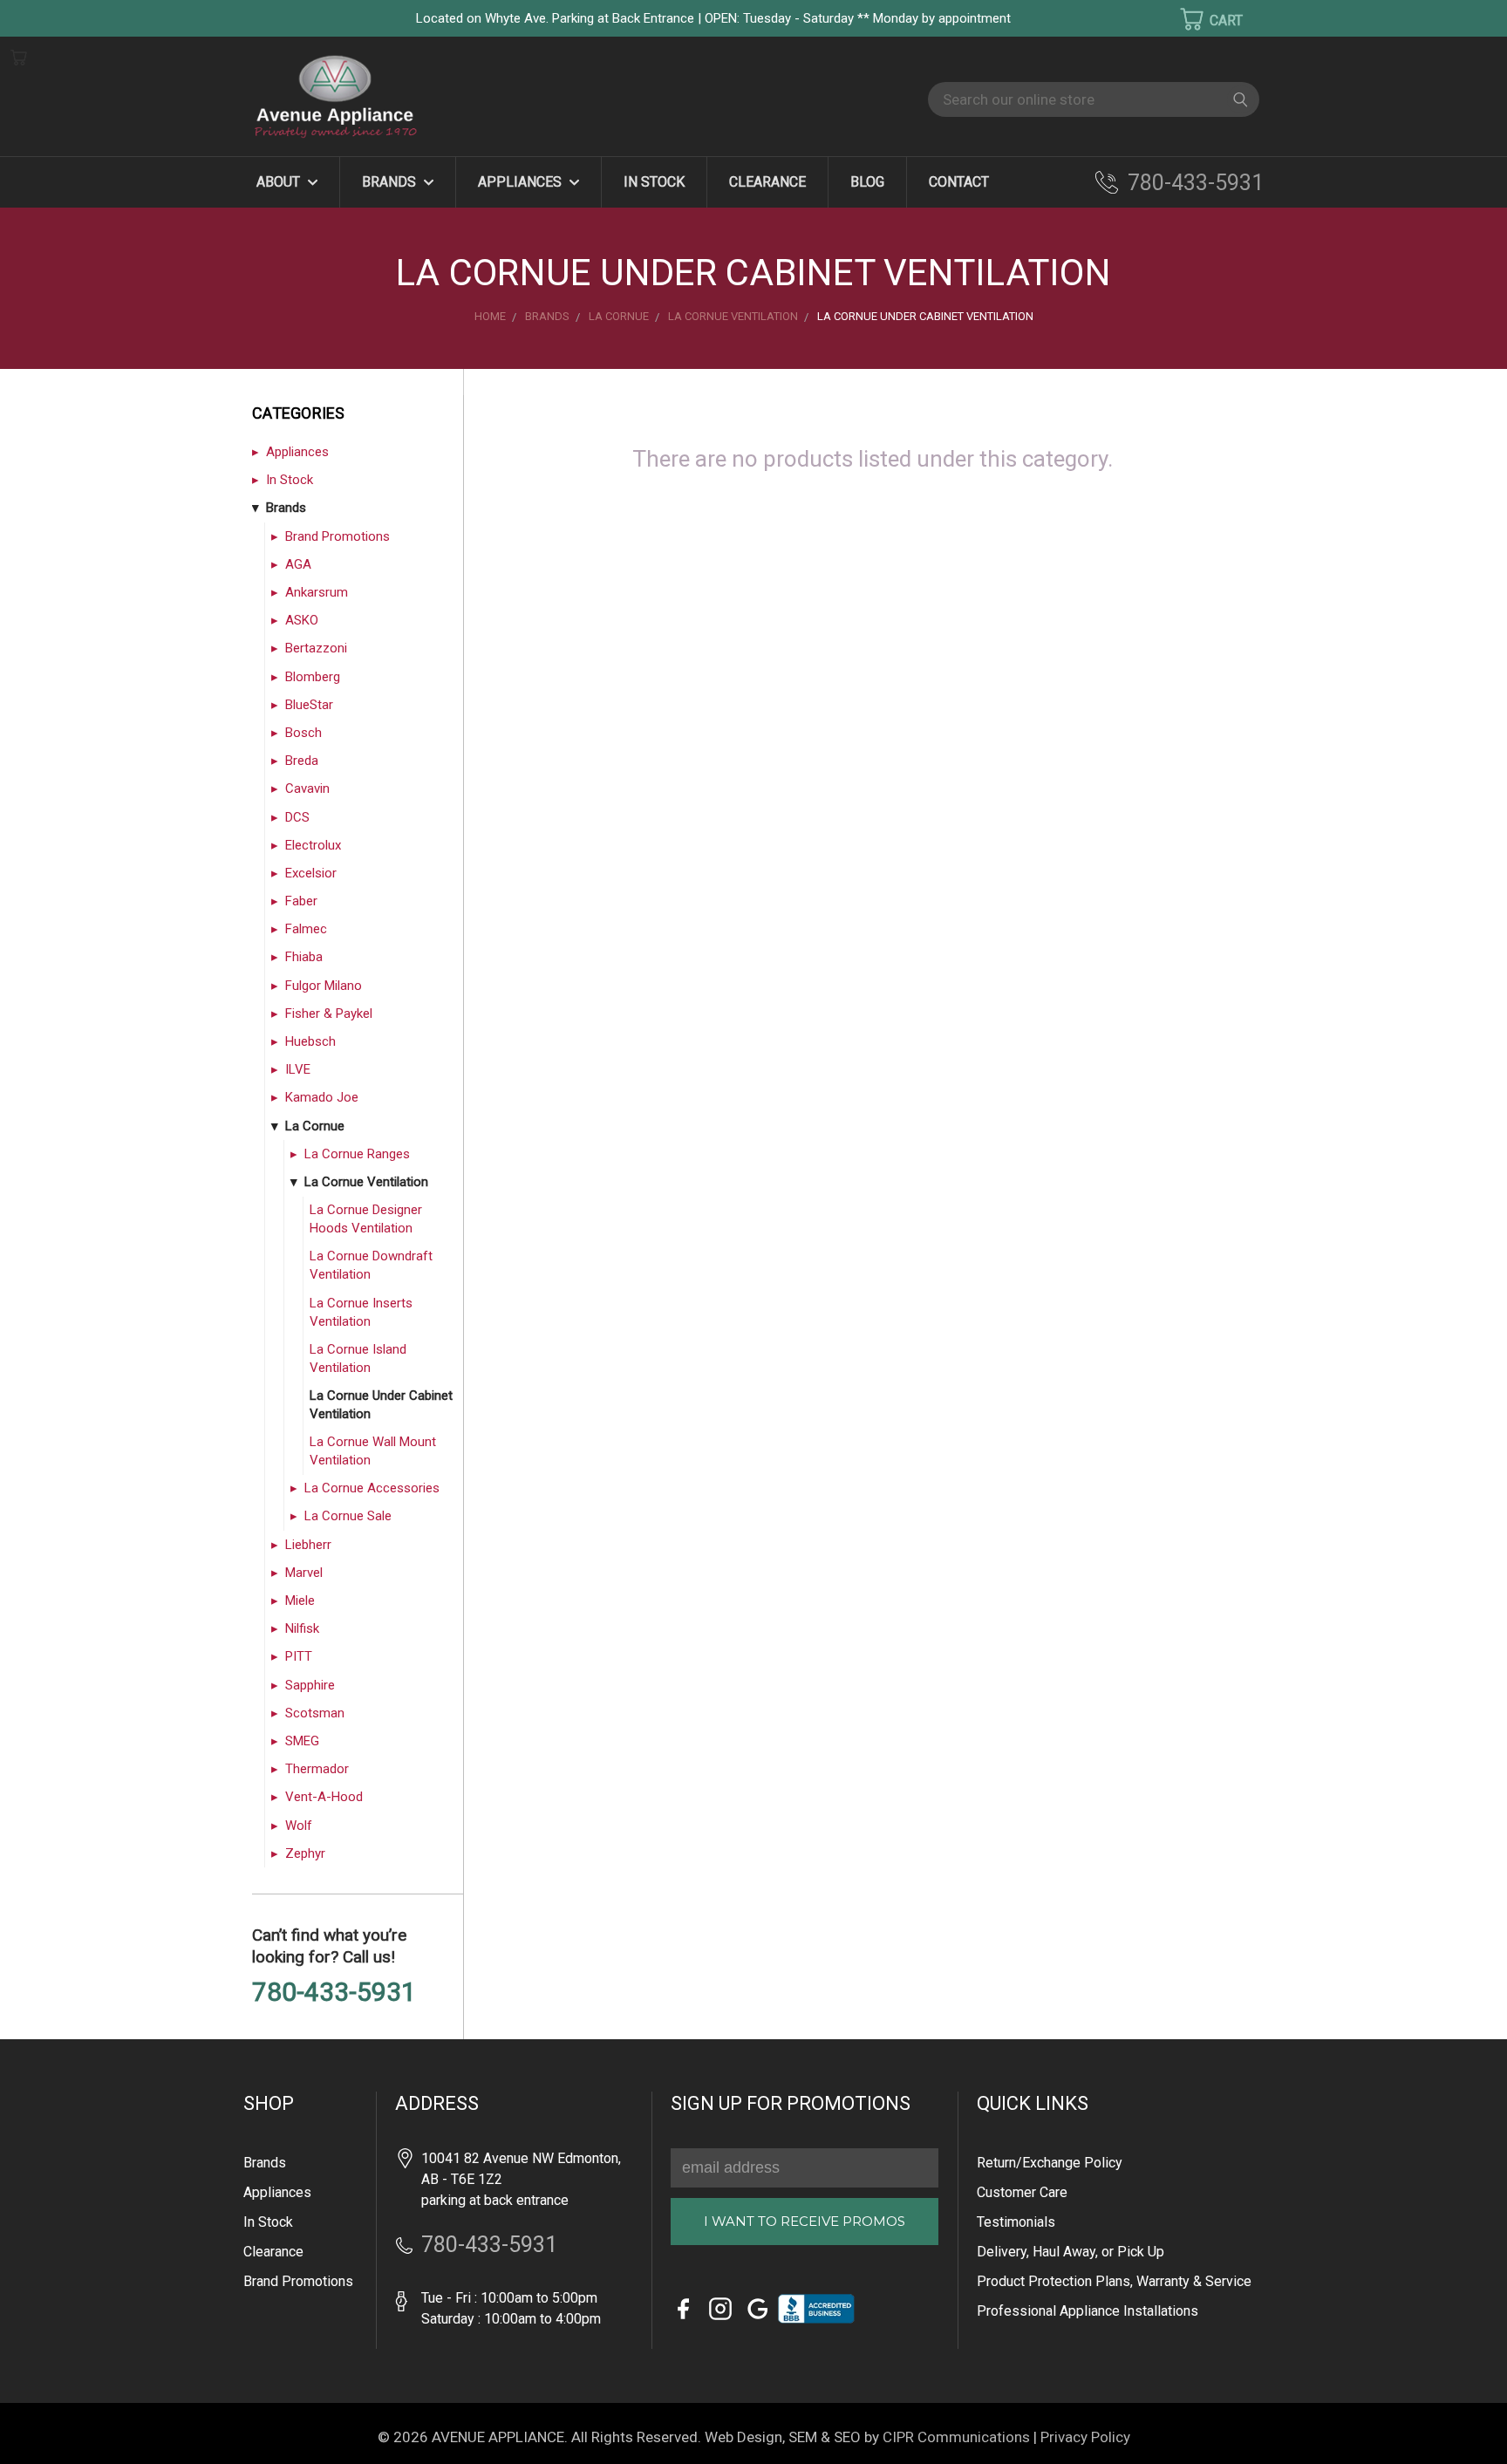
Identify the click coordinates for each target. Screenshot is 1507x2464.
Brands (391, 182)
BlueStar (309, 705)
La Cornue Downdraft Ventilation (371, 1265)
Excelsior (311, 873)
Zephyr (305, 1853)
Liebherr (308, 1545)
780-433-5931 (1196, 183)
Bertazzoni (316, 648)
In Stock (654, 182)
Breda (302, 761)
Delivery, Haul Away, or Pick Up (1071, 2252)
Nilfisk (302, 1628)
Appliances (522, 182)
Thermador (317, 1769)
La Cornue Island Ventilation (358, 1358)
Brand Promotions (338, 536)
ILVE (298, 1069)
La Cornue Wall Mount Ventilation (373, 1451)
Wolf (299, 1826)
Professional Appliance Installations (1088, 2311)
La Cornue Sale (348, 1516)
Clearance (767, 182)
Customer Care (1022, 2192)
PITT (299, 1656)
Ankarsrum (317, 592)
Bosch (303, 733)
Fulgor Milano (324, 986)
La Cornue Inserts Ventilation (361, 1312)
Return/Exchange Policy (1050, 2163)
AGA (298, 564)
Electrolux (313, 845)
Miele (300, 1601)
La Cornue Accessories (372, 1488)
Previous (43, 2425)
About (280, 182)
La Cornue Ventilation (366, 1182)
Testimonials (1016, 2222)
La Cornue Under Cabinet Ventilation (381, 1405)
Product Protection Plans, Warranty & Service (1114, 2281)
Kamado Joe (322, 1097)
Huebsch (310, 1041)
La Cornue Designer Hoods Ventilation (366, 1219)
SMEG (302, 1741)
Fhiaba (304, 957)
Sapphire (310, 1685)
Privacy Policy (1085, 2437)
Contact (959, 182)
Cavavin (307, 788)
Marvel (304, 1573)
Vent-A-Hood (324, 1797)
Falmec (306, 929)
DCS (297, 817)
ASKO (302, 620)
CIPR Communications (956, 2437)
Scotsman (315, 1713)
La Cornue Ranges (357, 1154)
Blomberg (313, 677)
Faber (301, 901)
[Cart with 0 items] (1200, 19)
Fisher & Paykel (329, 1014)
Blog (867, 182)
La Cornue (315, 1126)
